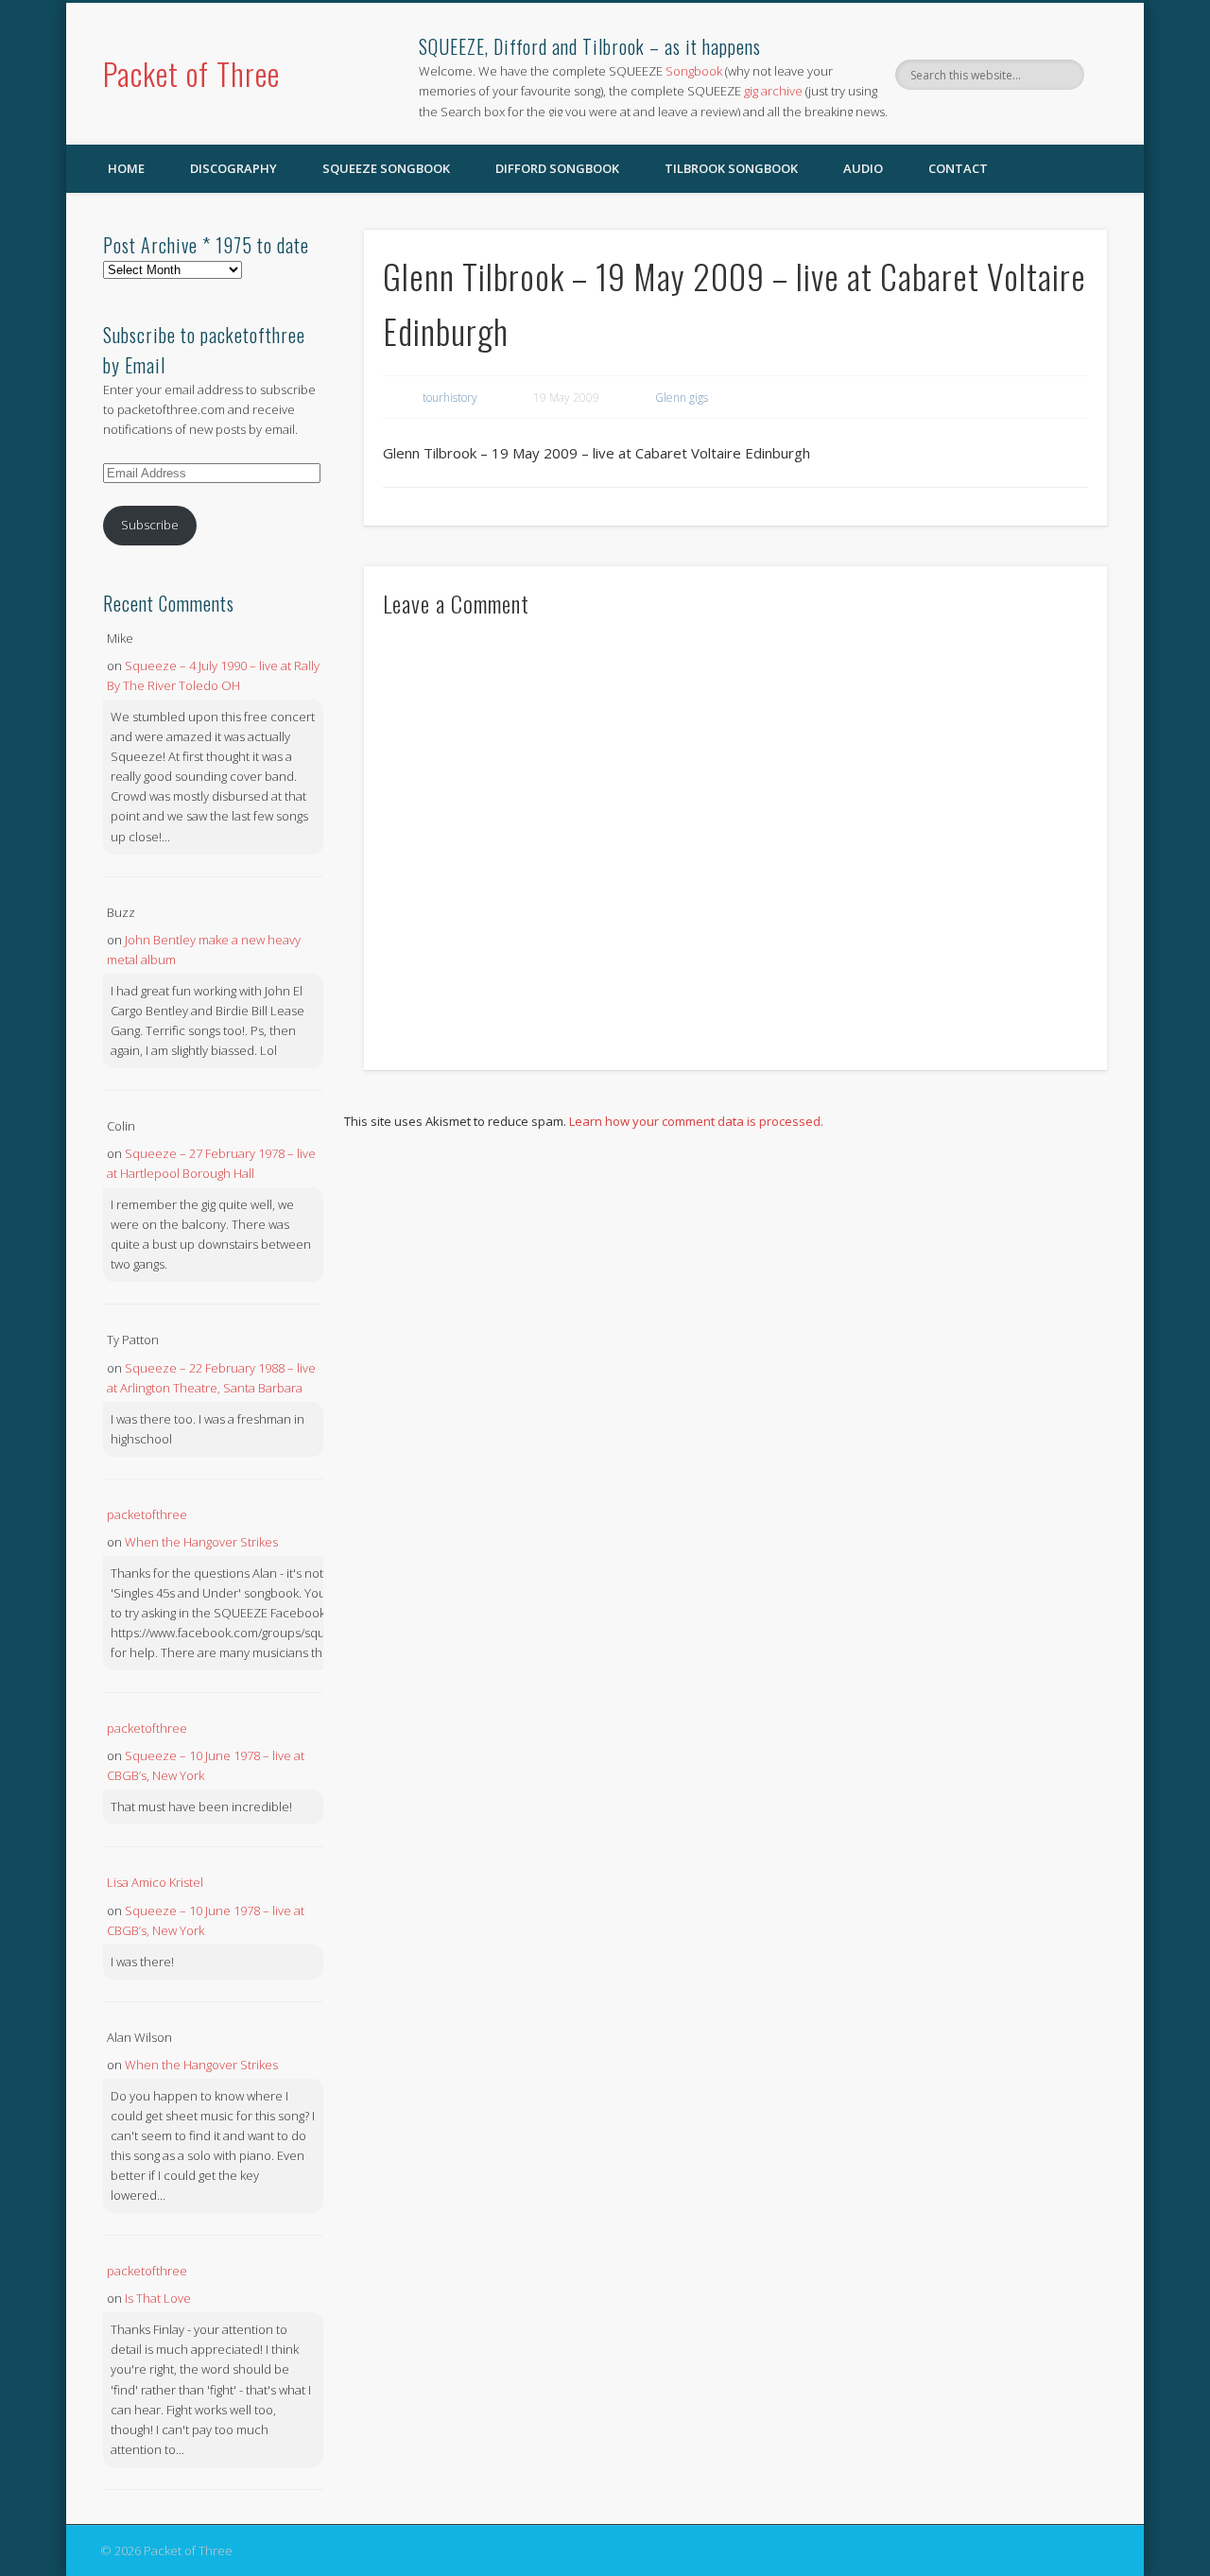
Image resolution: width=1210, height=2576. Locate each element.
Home (126, 168)
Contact (958, 168)
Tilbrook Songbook (731, 168)
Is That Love (158, 2298)
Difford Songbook (557, 168)
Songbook (694, 71)
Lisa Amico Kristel (155, 1882)
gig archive (773, 91)
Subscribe (150, 525)
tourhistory (450, 398)
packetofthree (147, 1514)
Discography (233, 168)
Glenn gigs (682, 398)
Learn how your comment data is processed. (696, 1121)
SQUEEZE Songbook (386, 168)
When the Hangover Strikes (201, 1542)
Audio (863, 168)
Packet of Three (191, 73)
